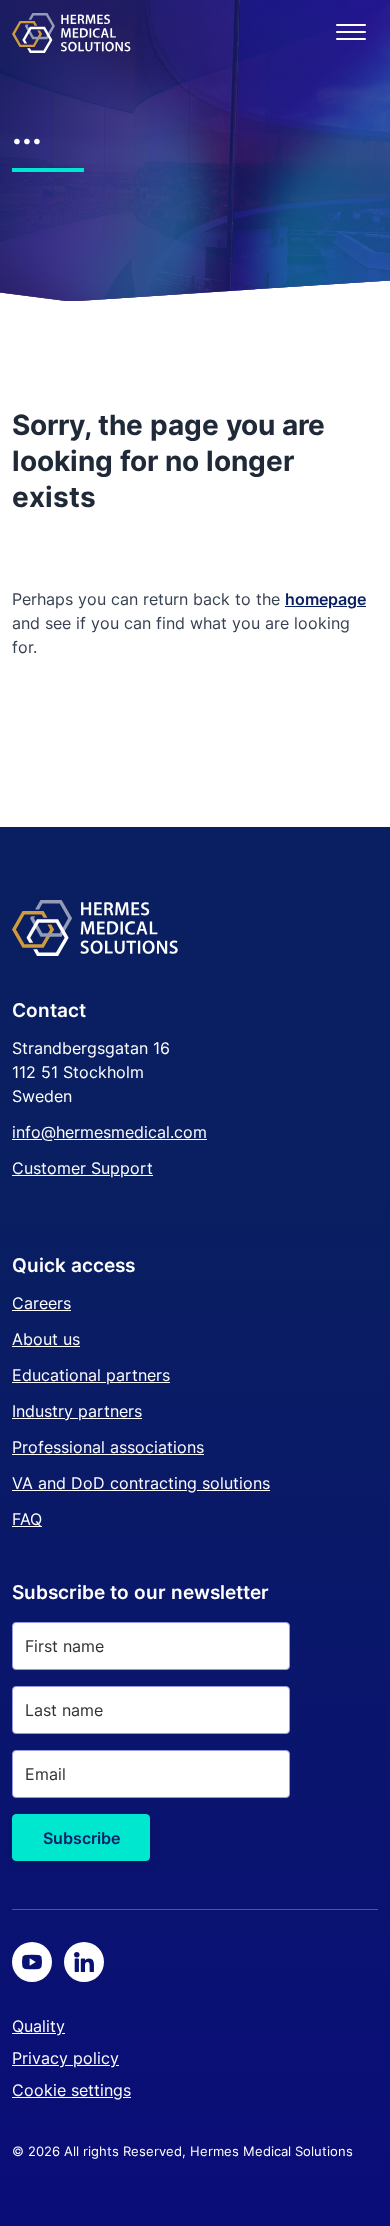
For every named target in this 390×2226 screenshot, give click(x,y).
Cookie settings (71, 2090)
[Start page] (71, 32)
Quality (38, 2026)
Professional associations (108, 1447)
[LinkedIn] (84, 1962)
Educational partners (91, 1375)
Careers (41, 1303)
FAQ (27, 1519)
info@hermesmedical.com (109, 1132)
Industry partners (77, 1411)
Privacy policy (65, 2058)
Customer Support (82, 1168)
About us (46, 1339)
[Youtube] (32, 1962)
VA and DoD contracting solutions (141, 1483)
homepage (325, 599)
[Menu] (351, 32)
